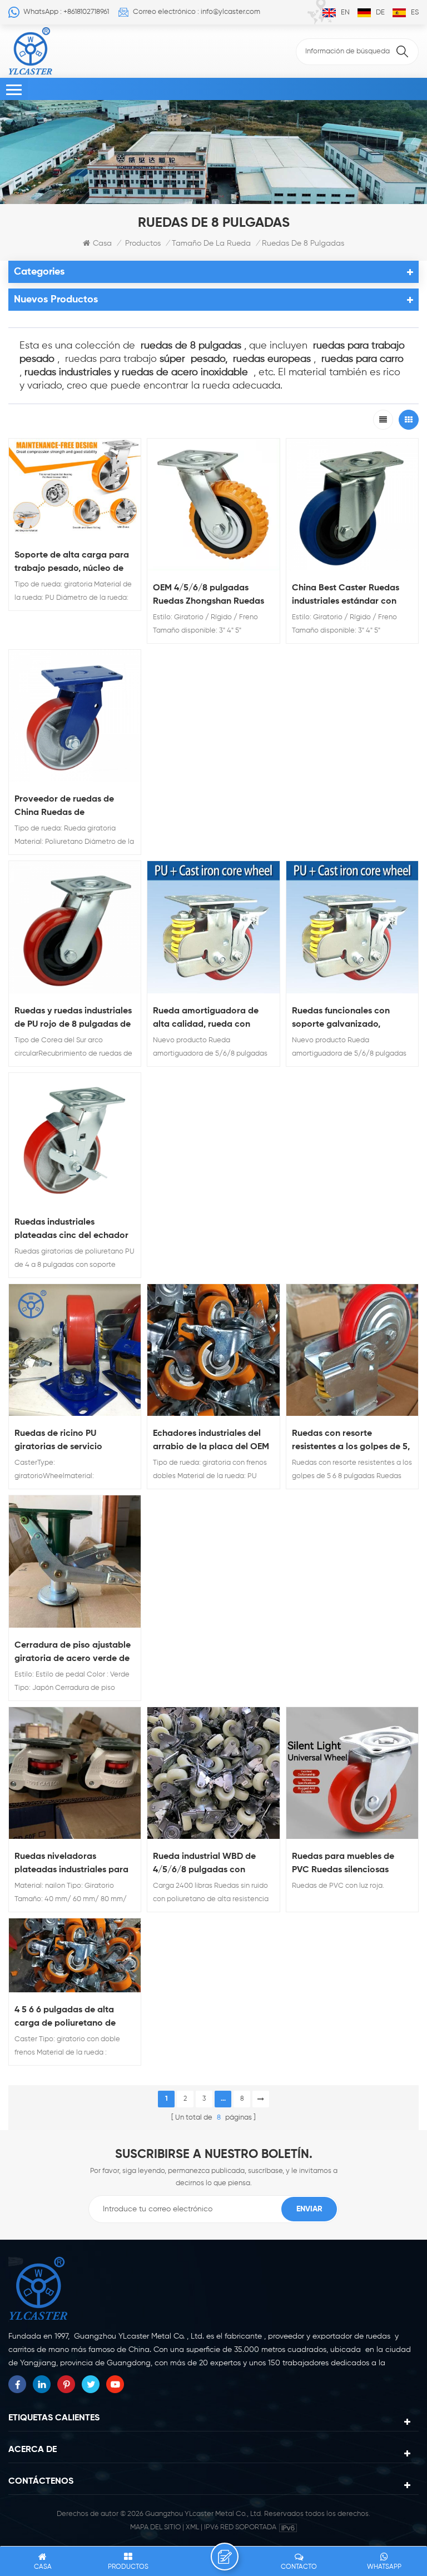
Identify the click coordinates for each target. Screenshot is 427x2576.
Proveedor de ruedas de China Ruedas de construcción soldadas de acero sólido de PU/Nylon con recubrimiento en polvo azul (72, 807)
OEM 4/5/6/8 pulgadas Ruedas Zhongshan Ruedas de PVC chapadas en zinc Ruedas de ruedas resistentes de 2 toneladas (213, 596)
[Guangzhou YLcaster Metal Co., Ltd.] (31, 51)
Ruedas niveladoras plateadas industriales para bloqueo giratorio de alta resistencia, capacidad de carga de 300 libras (71, 1864)
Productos (143, 243)
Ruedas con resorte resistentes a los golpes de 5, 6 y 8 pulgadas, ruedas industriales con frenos (351, 1441)
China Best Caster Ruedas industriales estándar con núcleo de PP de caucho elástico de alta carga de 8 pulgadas (348, 596)
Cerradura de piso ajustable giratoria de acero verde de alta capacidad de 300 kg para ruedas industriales (73, 1653)
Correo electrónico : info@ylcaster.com (197, 12)
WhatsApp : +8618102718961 (66, 12)
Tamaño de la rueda (211, 243)
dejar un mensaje (225, 2557)
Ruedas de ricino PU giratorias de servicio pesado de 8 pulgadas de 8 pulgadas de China (71, 1441)
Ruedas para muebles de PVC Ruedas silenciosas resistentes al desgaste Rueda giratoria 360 (343, 1864)
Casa (102, 243)
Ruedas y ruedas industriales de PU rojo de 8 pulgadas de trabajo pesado (73, 1019)
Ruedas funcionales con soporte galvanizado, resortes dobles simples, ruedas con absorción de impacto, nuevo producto (345, 1019)
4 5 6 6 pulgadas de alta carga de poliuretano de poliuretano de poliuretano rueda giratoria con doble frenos (70, 2018)
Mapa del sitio (155, 2527)
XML (192, 2527)
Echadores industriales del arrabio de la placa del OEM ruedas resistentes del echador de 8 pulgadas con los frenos (211, 1441)
